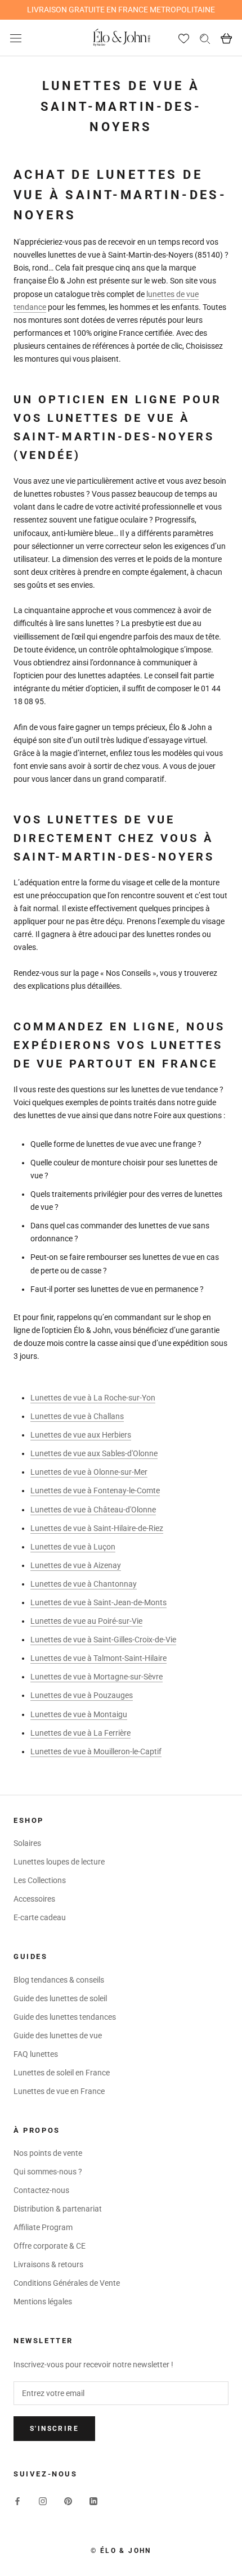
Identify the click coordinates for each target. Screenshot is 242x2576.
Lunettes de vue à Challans (77, 1416)
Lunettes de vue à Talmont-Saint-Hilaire (98, 1658)
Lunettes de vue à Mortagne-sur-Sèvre (97, 1677)
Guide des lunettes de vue (58, 2035)
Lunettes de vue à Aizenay (76, 1565)
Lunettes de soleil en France (62, 2073)
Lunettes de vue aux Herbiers (81, 1435)
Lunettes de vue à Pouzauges (82, 1695)
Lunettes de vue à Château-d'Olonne (93, 1510)
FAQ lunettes (36, 2054)
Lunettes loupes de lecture (59, 1862)
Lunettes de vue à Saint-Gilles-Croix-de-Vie (103, 1640)
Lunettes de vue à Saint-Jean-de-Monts (98, 1602)
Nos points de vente (48, 2153)
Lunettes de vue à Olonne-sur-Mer (89, 1472)
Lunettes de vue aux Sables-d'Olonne (94, 1453)
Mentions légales (43, 2302)
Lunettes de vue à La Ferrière (80, 1733)
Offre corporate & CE (50, 2246)
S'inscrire (54, 2429)
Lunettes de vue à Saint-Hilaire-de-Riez (97, 1528)
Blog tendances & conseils (59, 1980)
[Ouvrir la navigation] (16, 38)
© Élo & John (121, 2551)
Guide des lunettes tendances (65, 2017)
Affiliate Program (43, 2227)
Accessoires (34, 1899)
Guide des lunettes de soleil (60, 1998)
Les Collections (40, 1880)
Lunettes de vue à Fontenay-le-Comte (95, 1490)
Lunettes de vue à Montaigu (79, 1714)
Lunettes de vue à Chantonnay (84, 1584)
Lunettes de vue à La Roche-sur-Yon (93, 1398)
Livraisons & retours (48, 2264)
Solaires (27, 1843)
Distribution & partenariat (58, 2209)
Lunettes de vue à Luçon (73, 1547)
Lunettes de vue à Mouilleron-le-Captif (96, 1751)
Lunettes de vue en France (59, 2091)
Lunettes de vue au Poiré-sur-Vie (86, 1621)
